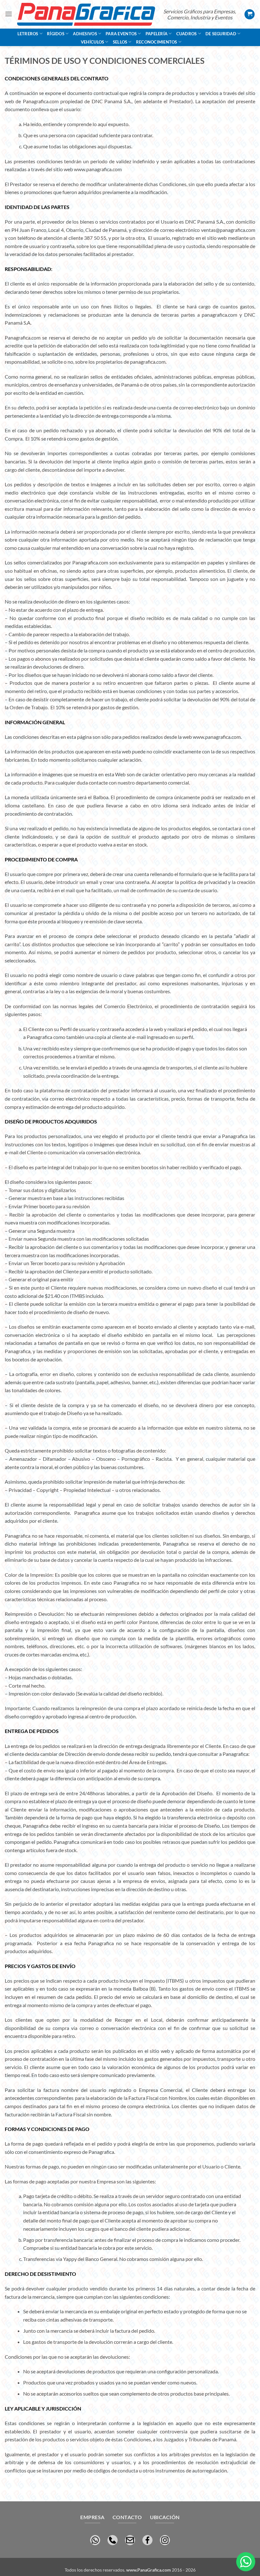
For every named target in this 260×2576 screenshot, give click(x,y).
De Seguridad (221, 34)
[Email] (130, 2539)
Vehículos (92, 42)
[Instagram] (165, 2539)
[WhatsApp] (95, 2539)
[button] (9, 14)
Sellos (120, 42)
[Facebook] (147, 2539)
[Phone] (113, 2539)
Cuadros (187, 34)
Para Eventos (121, 34)
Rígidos (56, 34)
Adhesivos (85, 34)
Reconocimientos (157, 42)
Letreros (28, 34)
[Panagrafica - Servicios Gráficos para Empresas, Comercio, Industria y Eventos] (86, 14)
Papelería (156, 34)
